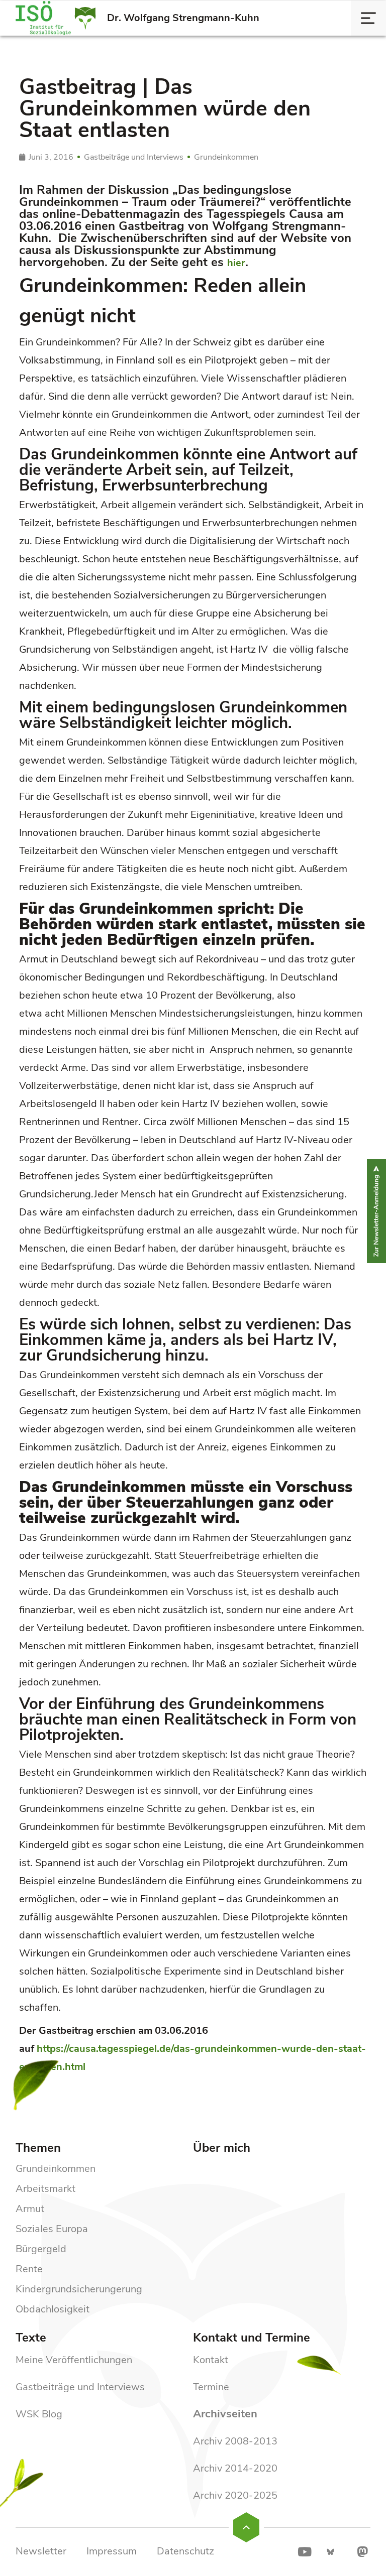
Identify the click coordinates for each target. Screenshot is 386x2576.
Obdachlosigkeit (53, 2309)
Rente (29, 2269)
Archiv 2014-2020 (235, 2468)
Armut (30, 2209)
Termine (211, 2387)
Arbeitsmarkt (45, 2189)
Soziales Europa (52, 2229)
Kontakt (211, 2360)
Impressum (112, 2551)
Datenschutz (185, 2551)
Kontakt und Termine (252, 2338)
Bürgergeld (41, 2249)
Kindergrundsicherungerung (79, 2289)
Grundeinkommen (56, 2169)
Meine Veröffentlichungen (74, 2360)
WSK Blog (39, 2414)
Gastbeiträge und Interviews (80, 2387)
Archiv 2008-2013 (235, 2441)
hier (236, 263)
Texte (31, 2338)
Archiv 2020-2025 (235, 2495)
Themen (38, 2148)
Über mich (222, 2148)
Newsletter (41, 2551)
